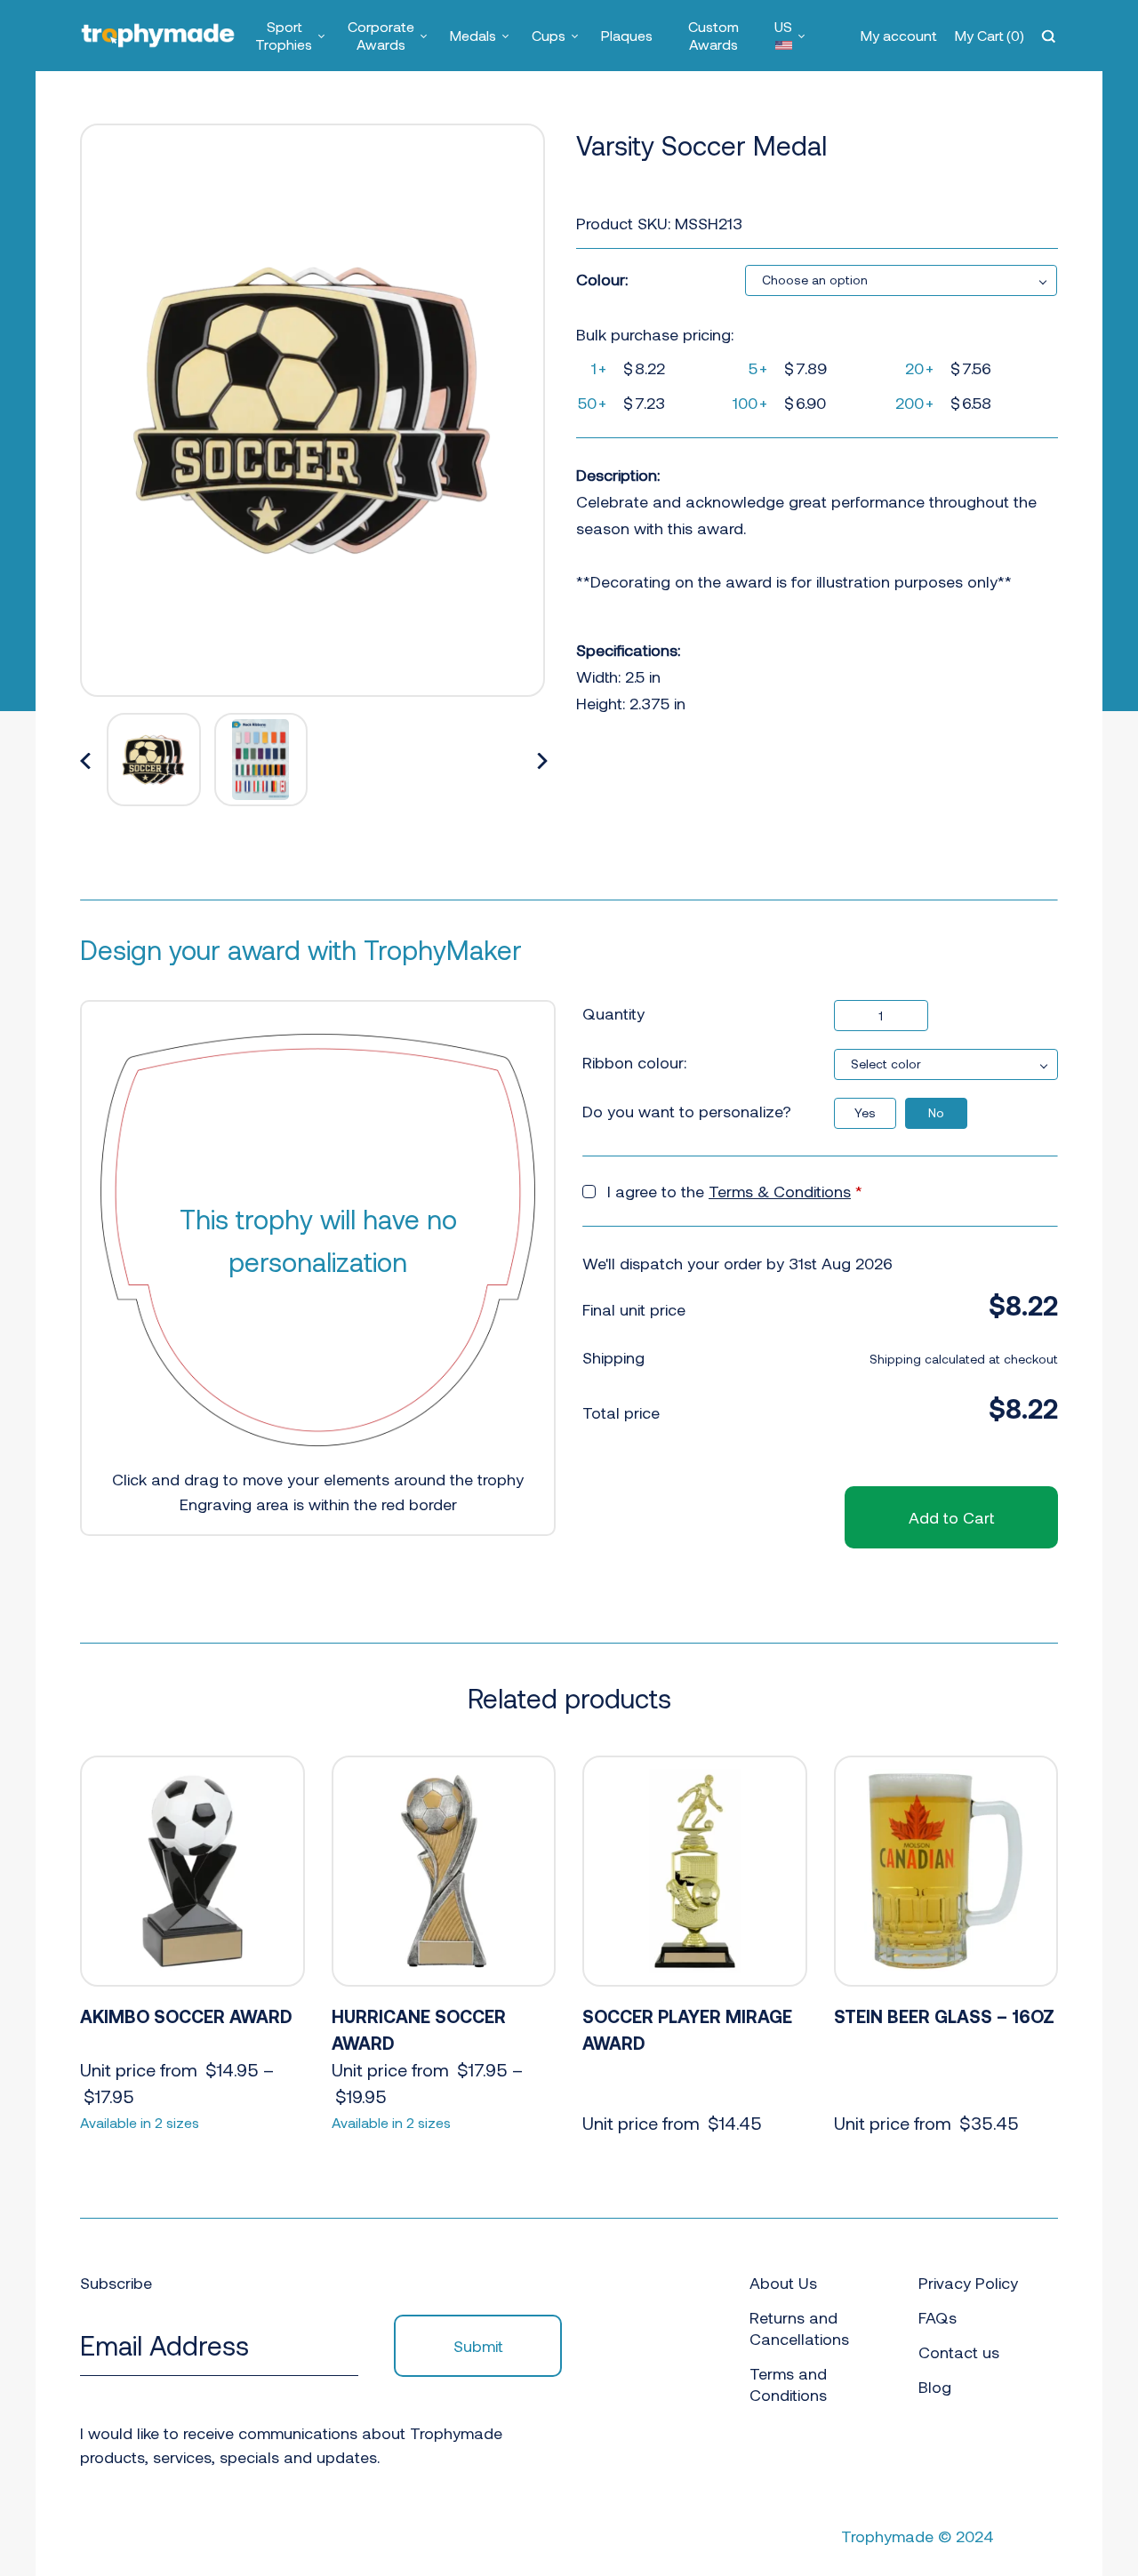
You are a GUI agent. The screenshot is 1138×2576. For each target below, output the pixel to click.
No (936, 1112)
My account (899, 35)
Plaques (627, 35)
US (783, 26)
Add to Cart (951, 1517)
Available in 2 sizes (140, 2122)
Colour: (602, 279)
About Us (783, 2283)
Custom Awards (713, 35)
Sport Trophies (284, 35)
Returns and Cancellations (799, 2328)
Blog (935, 2387)
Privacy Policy (968, 2283)
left (86, 762)
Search (1050, 36)
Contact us (959, 2352)
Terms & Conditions (780, 1191)
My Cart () (990, 35)
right (542, 762)
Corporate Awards (381, 35)
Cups (549, 35)
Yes (865, 1112)
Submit (478, 2346)
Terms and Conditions (788, 2384)
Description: (618, 475)
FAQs (938, 2317)
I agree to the (735, 1191)
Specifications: (628, 650)
